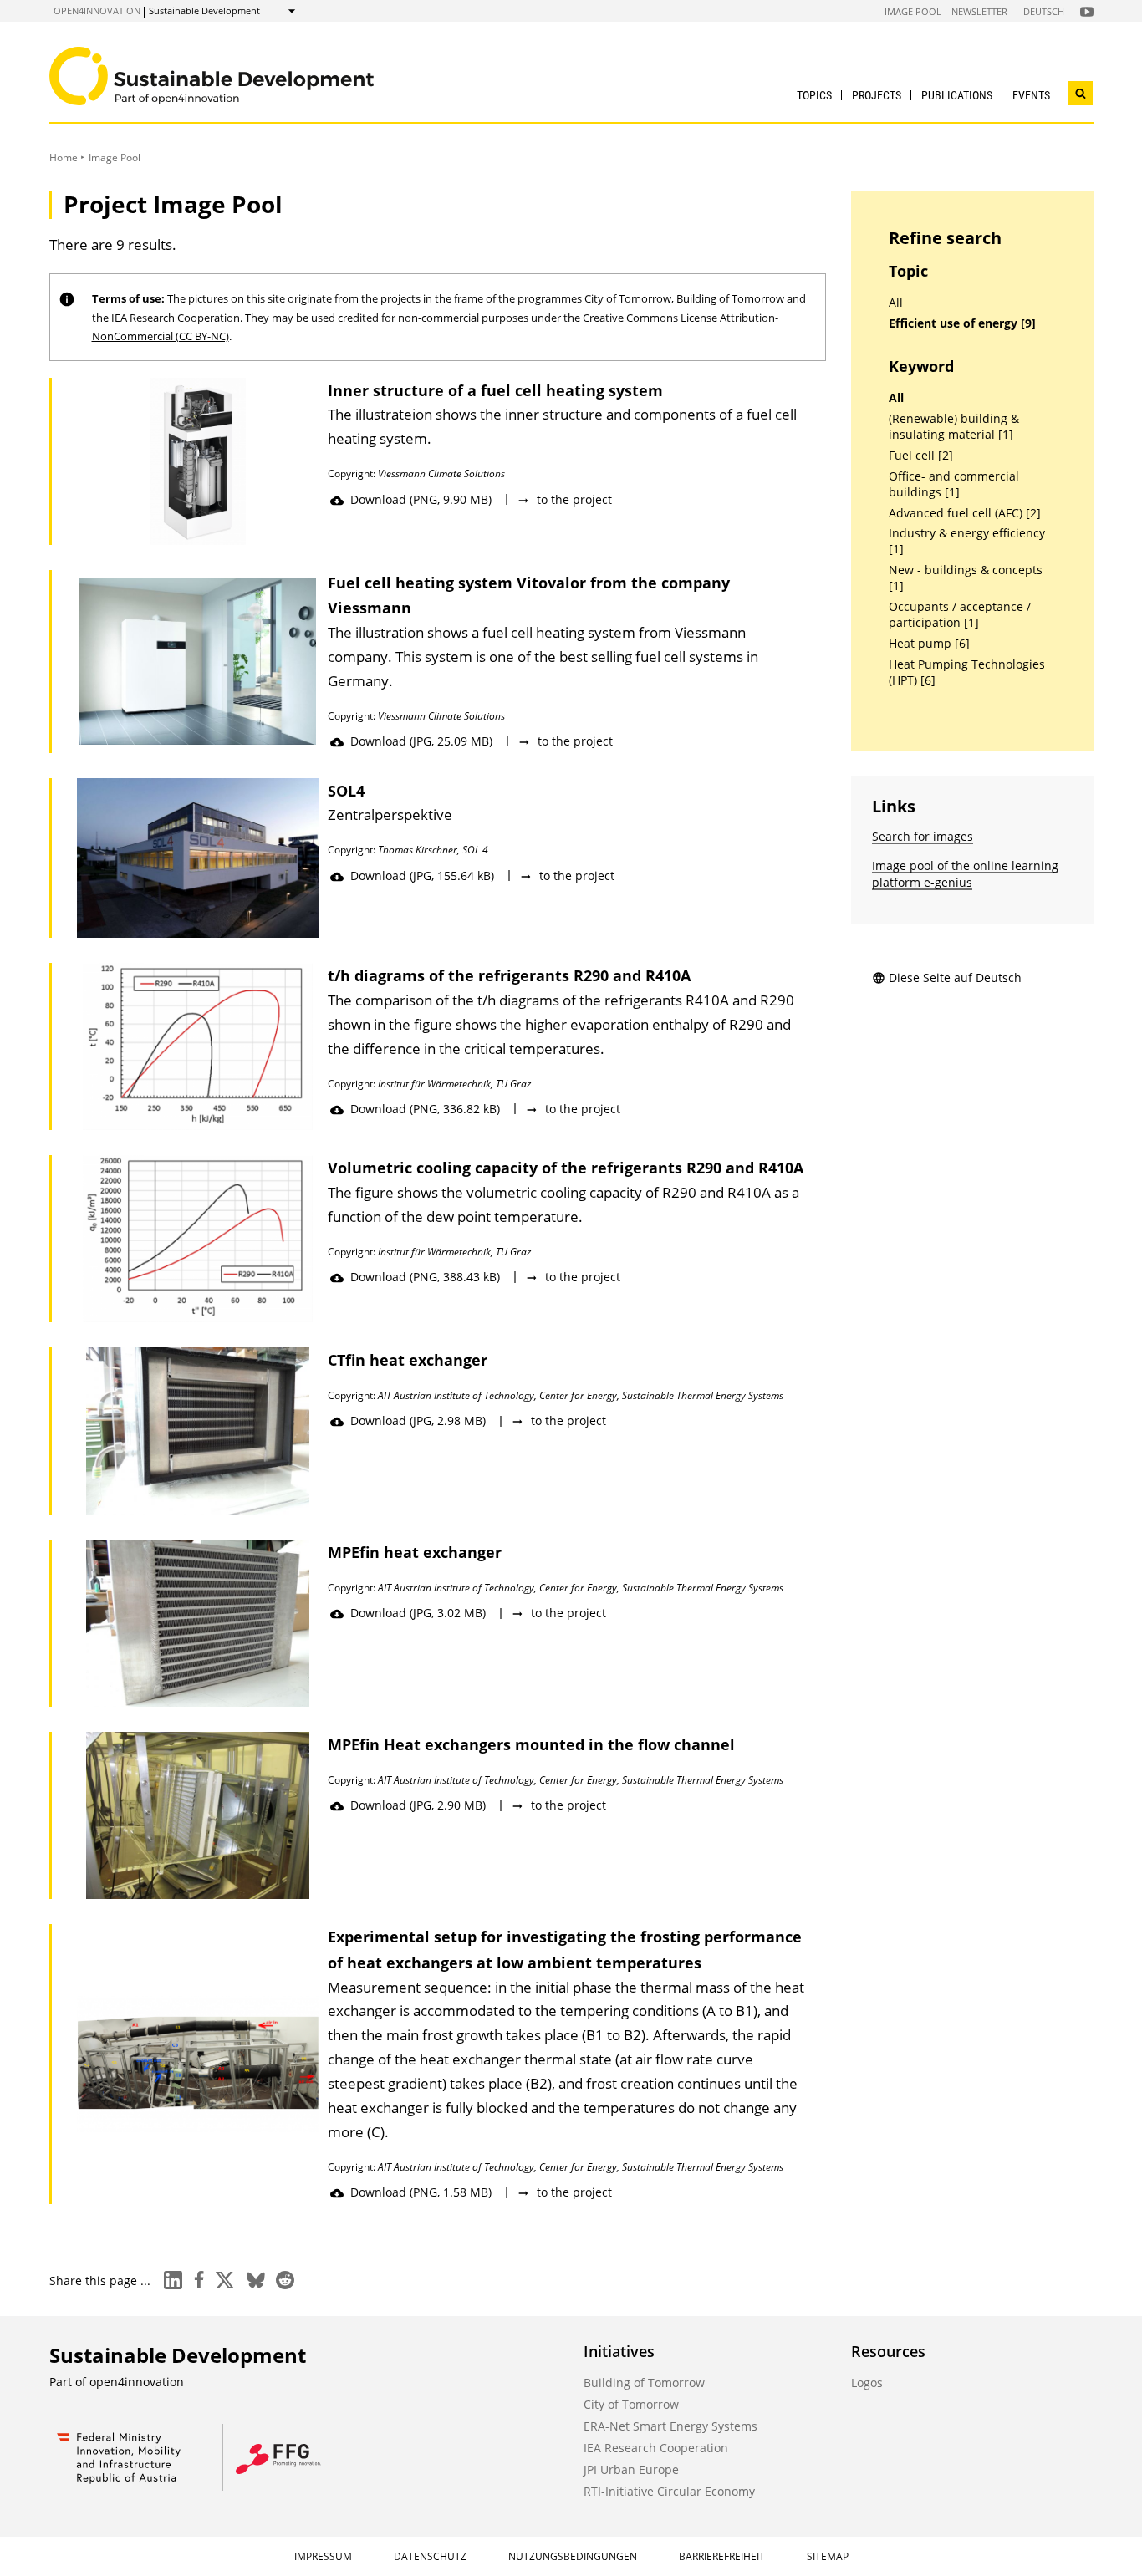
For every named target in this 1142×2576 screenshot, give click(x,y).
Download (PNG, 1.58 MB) (421, 2192)
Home (64, 158)
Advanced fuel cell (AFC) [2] (965, 513)
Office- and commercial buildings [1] (954, 484)
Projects (877, 95)
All (896, 303)
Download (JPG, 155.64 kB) (422, 876)
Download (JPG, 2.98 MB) (418, 1420)
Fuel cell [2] (921, 456)
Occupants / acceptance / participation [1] (960, 615)
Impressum (323, 2556)
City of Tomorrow (631, 2404)
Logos (867, 2383)
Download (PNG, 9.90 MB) (421, 499)
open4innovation (97, 10)
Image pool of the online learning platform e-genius (965, 874)
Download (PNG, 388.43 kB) (425, 1277)
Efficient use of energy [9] (962, 323)
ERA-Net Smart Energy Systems (670, 2426)
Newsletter (979, 11)
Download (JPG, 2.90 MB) (418, 1805)
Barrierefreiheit (722, 2556)
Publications (957, 95)
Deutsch (1044, 11)
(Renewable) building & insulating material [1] (954, 427)
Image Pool (913, 11)
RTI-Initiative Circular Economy (669, 2491)
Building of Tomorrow (644, 2383)
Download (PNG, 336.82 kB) (425, 1109)
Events (1031, 95)
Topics (814, 95)
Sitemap (828, 2556)
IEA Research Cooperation (656, 2448)
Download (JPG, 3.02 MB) (418, 1613)
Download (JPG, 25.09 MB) (421, 741)
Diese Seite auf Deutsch (955, 977)
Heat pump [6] (929, 644)
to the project (574, 499)
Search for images (923, 836)
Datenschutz (430, 2556)
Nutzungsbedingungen (573, 2556)
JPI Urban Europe (631, 2469)
